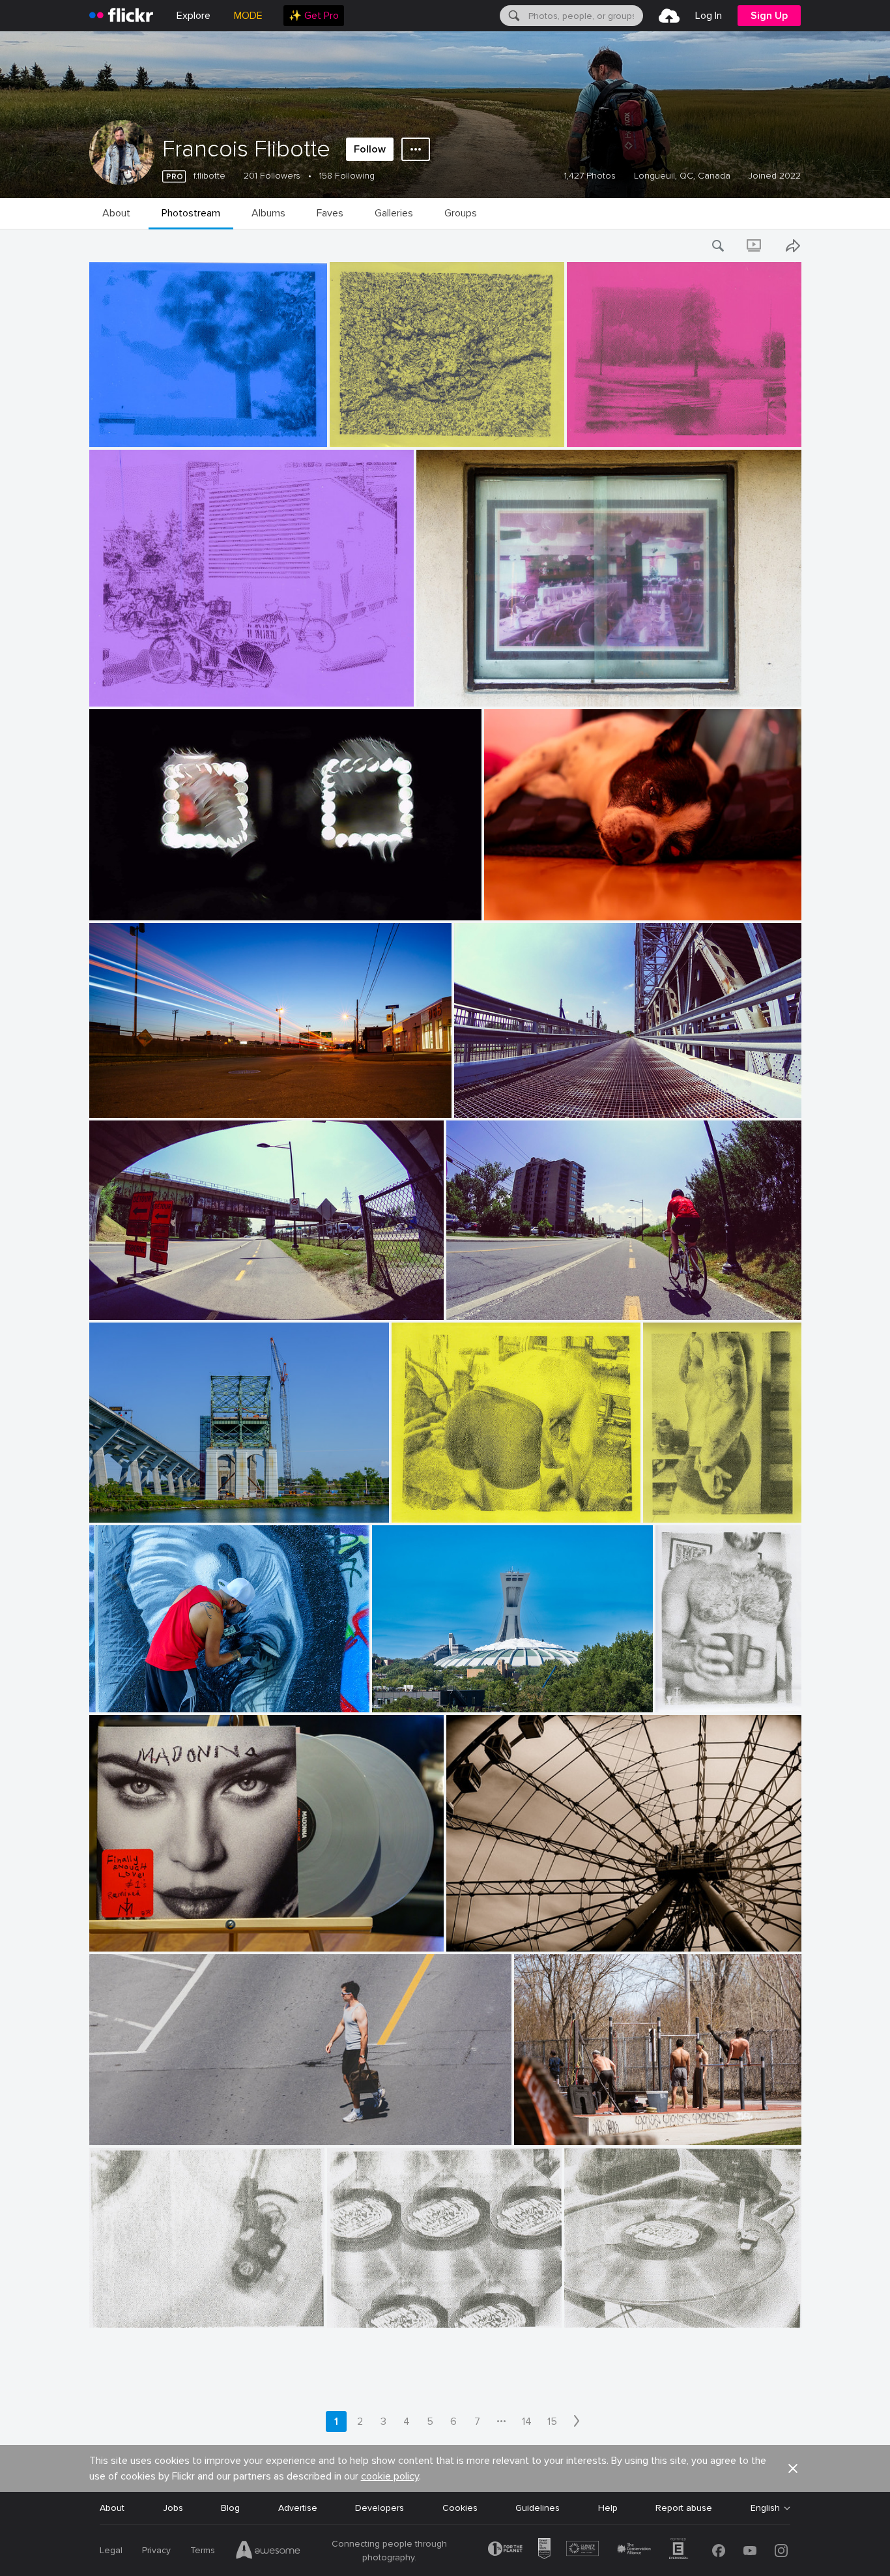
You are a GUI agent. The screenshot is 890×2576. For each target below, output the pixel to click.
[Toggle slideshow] (755, 246)
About (112, 2508)
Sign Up (769, 16)
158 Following (347, 176)
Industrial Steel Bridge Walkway (525, 1097)
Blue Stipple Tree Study (144, 427)
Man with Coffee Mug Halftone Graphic (705, 1692)
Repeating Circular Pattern (389, 2307)
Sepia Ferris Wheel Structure (512, 1931)
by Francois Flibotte (124, 438)
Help (608, 2508)
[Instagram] (781, 2551)
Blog (230, 2508)
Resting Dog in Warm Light (545, 900)
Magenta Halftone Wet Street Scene (650, 427)
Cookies (460, 2508)
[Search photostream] (719, 246)
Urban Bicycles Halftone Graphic (163, 686)
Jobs (173, 2508)
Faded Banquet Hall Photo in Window (501, 686)
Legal (111, 2550)
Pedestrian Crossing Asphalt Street (169, 2125)
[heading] (121, 16)
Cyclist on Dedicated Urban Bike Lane (531, 1299)
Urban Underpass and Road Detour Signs (181, 1299)
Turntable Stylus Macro (144, 2307)
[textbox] (584, 16)
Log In (709, 16)
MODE (248, 16)
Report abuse (684, 2508)
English (765, 2508)
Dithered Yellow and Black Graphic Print (480, 1502)
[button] (293, 436)
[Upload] (669, 16)
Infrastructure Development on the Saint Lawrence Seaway (215, 1502)
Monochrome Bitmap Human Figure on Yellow (698, 1502)
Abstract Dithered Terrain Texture (406, 427)
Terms (203, 2550)
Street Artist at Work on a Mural (163, 1692)
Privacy (156, 2550)
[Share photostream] (793, 246)
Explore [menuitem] (194, 16)
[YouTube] (750, 2551)
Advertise (298, 2508)
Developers (380, 2508)
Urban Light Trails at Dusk (149, 1097)
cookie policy (390, 2476)
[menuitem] (314, 16)
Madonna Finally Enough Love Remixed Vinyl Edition (203, 1931)
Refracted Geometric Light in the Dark (175, 900)
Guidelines (538, 2508)
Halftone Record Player (619, 2307)
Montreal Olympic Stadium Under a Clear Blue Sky (482, 1692)
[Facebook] (719, 2551)
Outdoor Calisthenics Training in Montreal (608, 2125)
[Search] (513, 16)
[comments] (316, 436)
